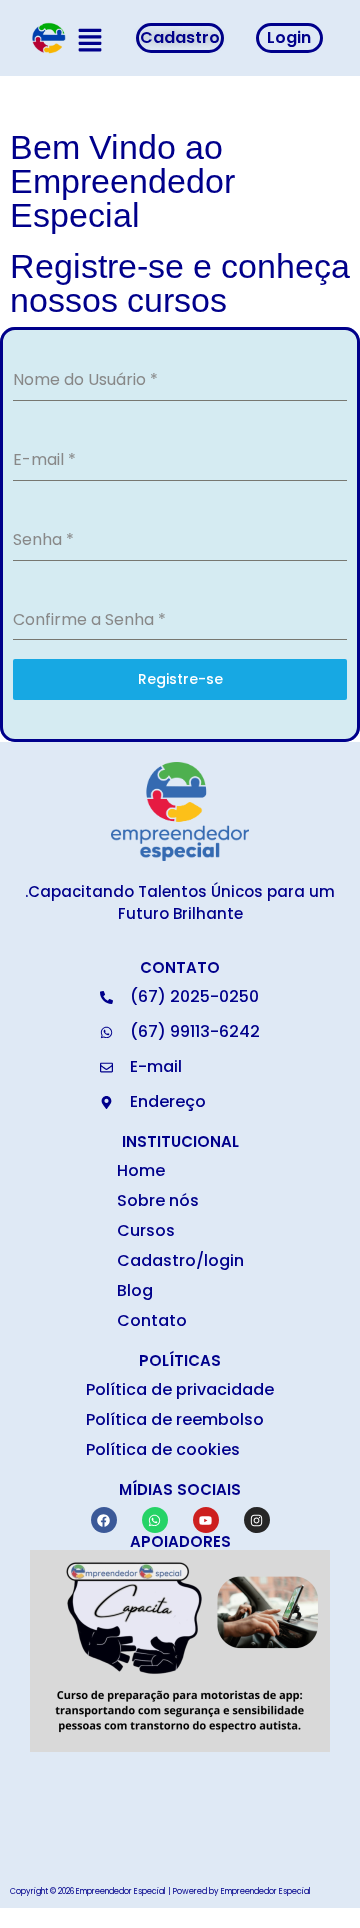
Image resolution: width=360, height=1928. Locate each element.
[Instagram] (257, 1520)
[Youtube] (206, 1520)
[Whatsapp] (155, 1520)
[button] (90, 42)
